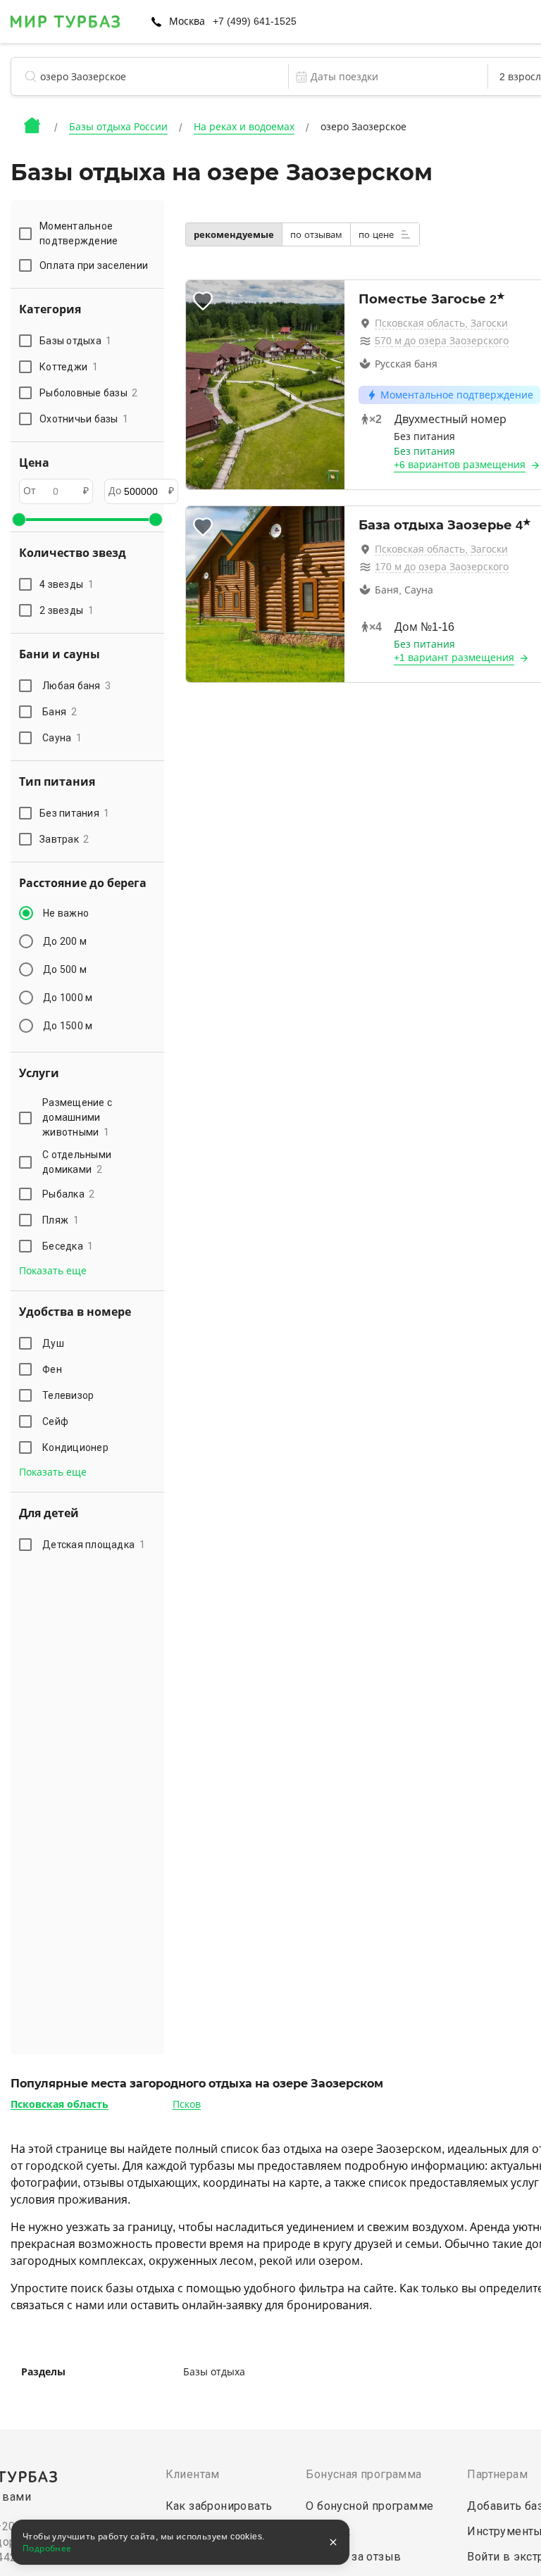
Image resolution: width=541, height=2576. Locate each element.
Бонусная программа (363, 2474)
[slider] (19, 520)
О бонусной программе (369, 2506)
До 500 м (65, 969)
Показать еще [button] (53, 1271)
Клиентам (193, 2474)
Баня (60, 712)
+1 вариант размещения (454, 658)
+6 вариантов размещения (460, 465)
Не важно (66, 913)
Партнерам (497, 2474)
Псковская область (60, 2104)
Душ (53, 1343)
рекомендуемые (234, 235)
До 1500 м (68, 1026)
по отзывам (316, 235)
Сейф (55, 1421)
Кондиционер (75, 1447)
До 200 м (65, 941)
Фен (52, 1369)
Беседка (68, 1246)
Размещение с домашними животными (77, 1117)
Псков (187, 2104)
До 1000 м (68, 998)
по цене (378, 235)
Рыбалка (69, 1194)
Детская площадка (94, 1545)
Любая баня (76, 686)
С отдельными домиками (77, 1162)
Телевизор (68, 1395)
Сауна (62, 738)
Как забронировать (219, 2506)
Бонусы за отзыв (353, 2557)
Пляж (61, 1220)
